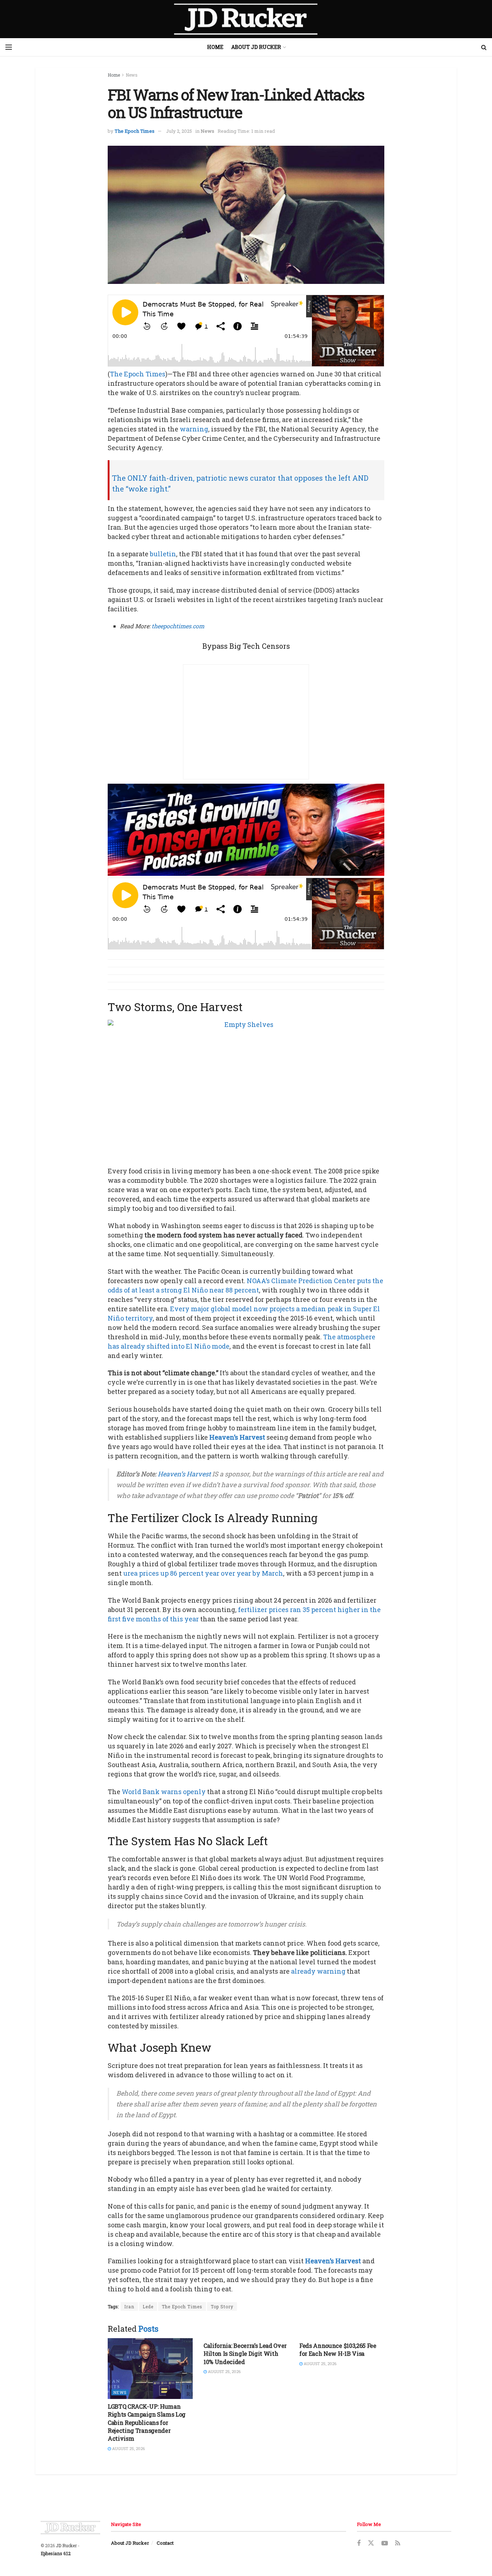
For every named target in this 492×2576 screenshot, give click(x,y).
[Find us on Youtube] (385, 2543)
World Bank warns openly (164, 1792)
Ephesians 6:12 (56, 2553)
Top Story (222, 2306)
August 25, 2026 (128, 2448)
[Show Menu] (9, 47)
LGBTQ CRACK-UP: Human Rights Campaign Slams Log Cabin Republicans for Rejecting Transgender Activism (147, 2423)
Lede (148, 2306)
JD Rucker (66, 2545)
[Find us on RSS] (398, 2543)
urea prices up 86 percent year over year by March (203, 1573)
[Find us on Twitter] (371, 2543)
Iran (129, 2306)
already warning (318, 1971)
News (132, 75)
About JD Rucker (256, 47)
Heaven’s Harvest (237, 1437)
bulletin (163, 554)
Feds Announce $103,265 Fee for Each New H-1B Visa (338, 2349)
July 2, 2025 (179, 131)
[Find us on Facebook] (359, 2543)
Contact (165, 2543)
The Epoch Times (135, 131)
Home (215, 47)
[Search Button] (484, 47)
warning (194, 429)
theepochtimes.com (178, 626)
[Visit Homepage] (246, 19)
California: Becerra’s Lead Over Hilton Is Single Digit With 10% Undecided (245, 2354)
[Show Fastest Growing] (246, 829)
